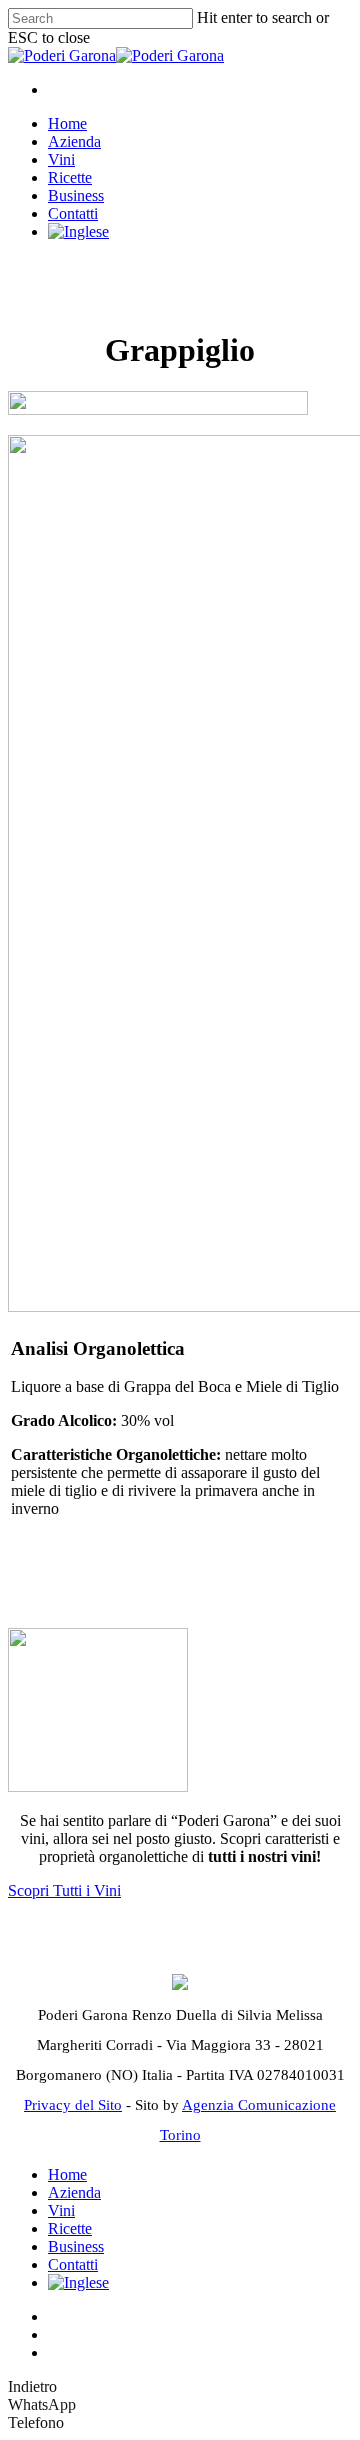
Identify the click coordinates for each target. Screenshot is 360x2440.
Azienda (74, 141)
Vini (61, 159)
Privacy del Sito (73, 2105)
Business (76, 195)
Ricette (70, 177)
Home (67, 123)
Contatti (73, 213)
